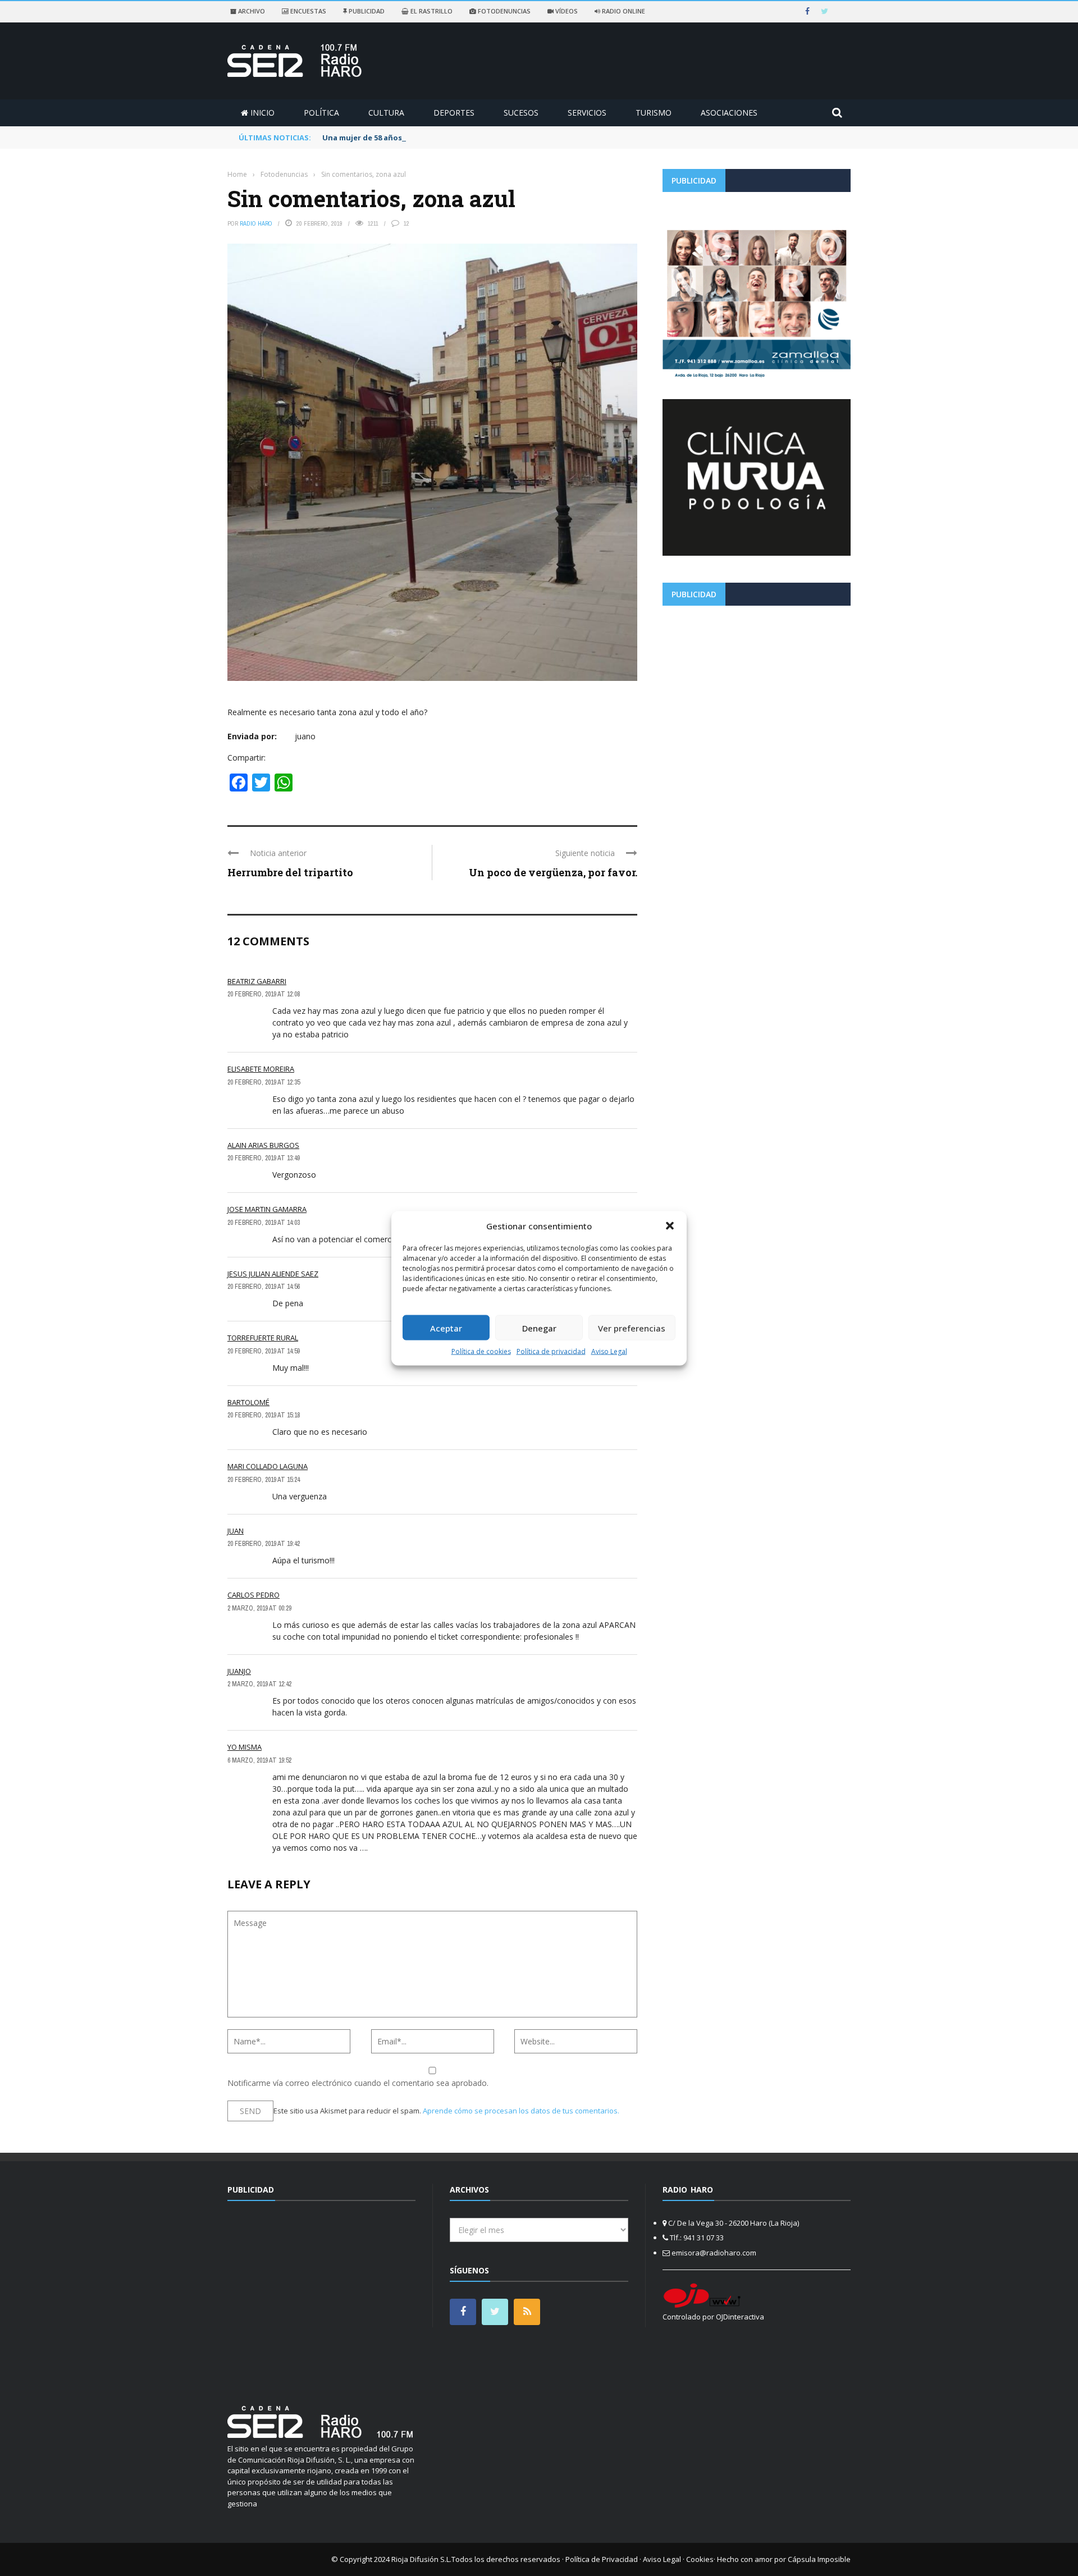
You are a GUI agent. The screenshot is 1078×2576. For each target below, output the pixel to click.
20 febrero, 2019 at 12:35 (264, 1082)
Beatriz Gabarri (257, 981)
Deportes (454, 113)
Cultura (386, 113)
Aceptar (446, 1328)
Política (321, 113)
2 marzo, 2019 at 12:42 (259, 1684)
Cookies (700, 2559)
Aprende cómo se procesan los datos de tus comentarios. (521, 2111)
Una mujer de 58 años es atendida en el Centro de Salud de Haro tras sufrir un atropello (487, 138)
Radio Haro (256, 223)
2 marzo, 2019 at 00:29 (259, 1608)
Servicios (587, 113)
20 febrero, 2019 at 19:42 (264, 1544)
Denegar (539, 1328)
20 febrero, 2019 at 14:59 (264, 1351)
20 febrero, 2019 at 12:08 (264, 994)
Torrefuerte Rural (263, 1338)
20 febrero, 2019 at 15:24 (264, 1480)
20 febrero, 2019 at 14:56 (264, 1287)
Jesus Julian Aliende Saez (273, 1274)
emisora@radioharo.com (714, 2253)
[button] (670, 1225)
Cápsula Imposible (819, 2559)
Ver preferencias (632, 1328)
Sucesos (521, 113)
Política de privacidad (551, 1351)
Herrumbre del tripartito (290, 872)
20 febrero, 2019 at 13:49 (264, 1158)
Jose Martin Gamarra (267, 1209)
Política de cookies (481, 1351)
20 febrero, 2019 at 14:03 (264, 1223)
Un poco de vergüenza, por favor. (553, 872)
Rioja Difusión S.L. (421, 2559)
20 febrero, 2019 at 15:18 (264, 1415)
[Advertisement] (757, 693)
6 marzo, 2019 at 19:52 (259, 1760)
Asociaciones (729, 113)
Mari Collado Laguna (268, 1466)
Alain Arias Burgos (263, 1145)
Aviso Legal (609, 1351)
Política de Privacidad (602, 2559)
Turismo (654, 113)
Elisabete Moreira (261, 1069)
